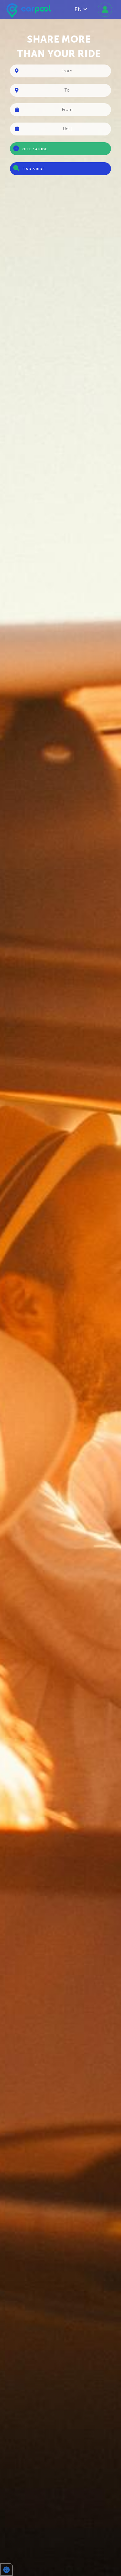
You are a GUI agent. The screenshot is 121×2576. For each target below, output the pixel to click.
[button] (6, 2570)
